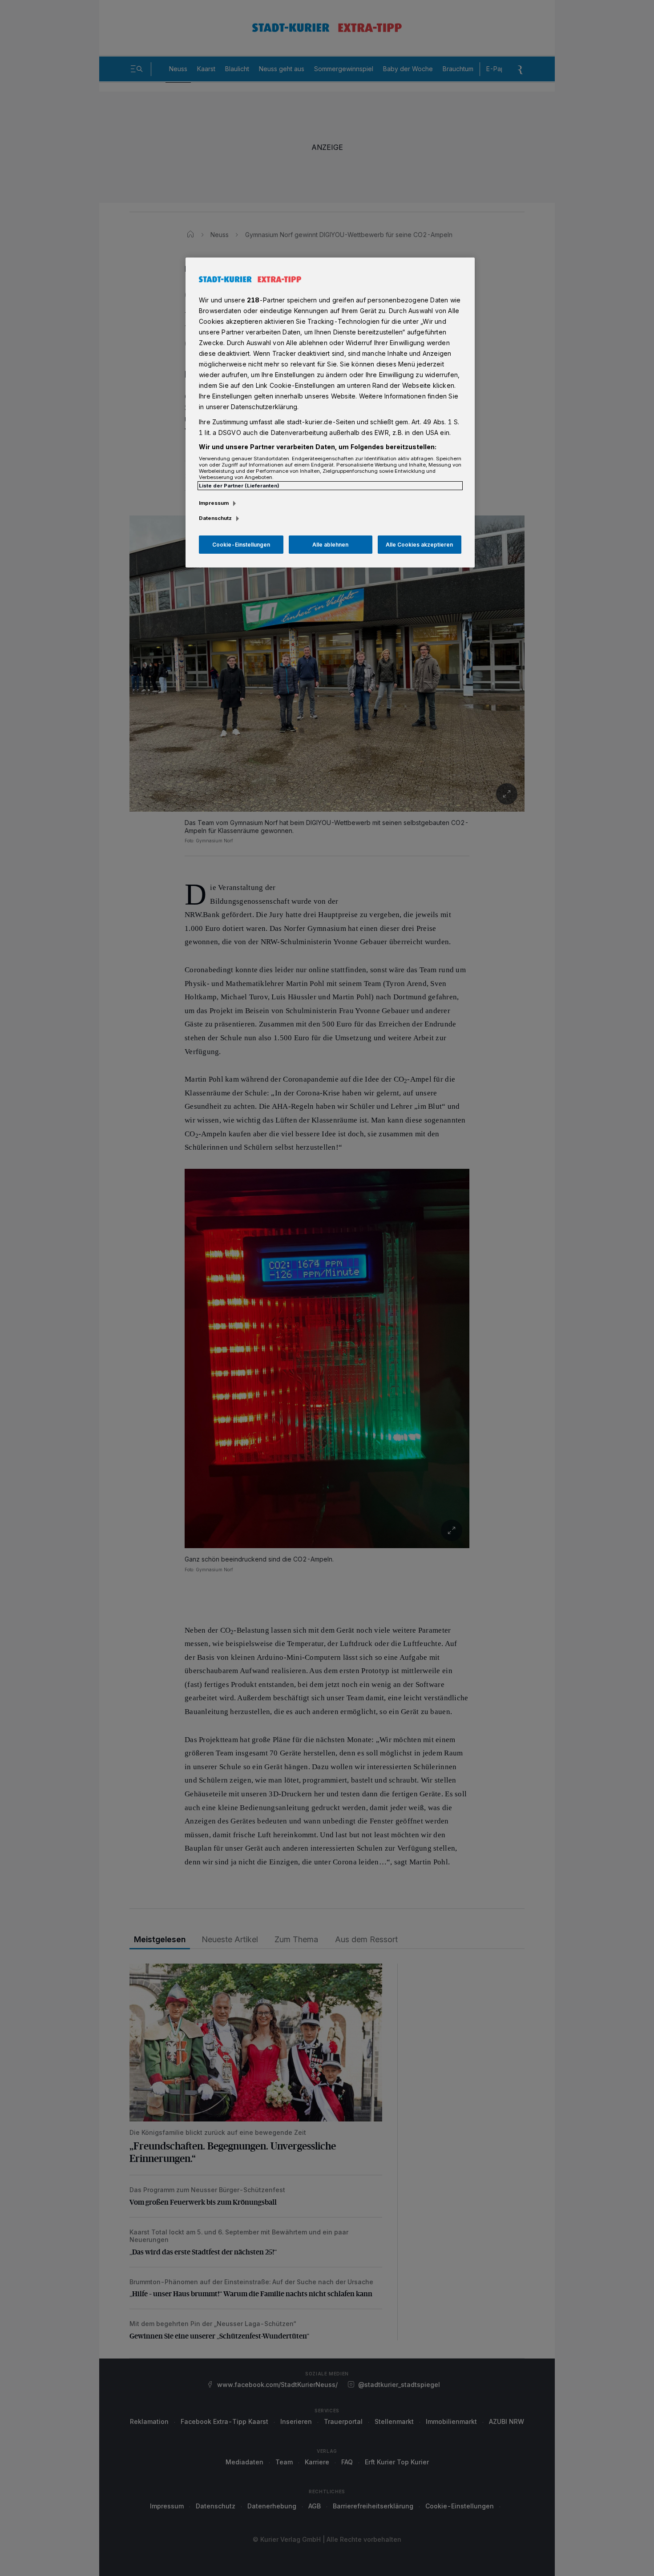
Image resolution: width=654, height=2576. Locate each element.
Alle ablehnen (330, 545)
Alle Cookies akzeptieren (419, 545)
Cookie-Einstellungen (241, 545)
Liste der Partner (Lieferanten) (239, 486)
